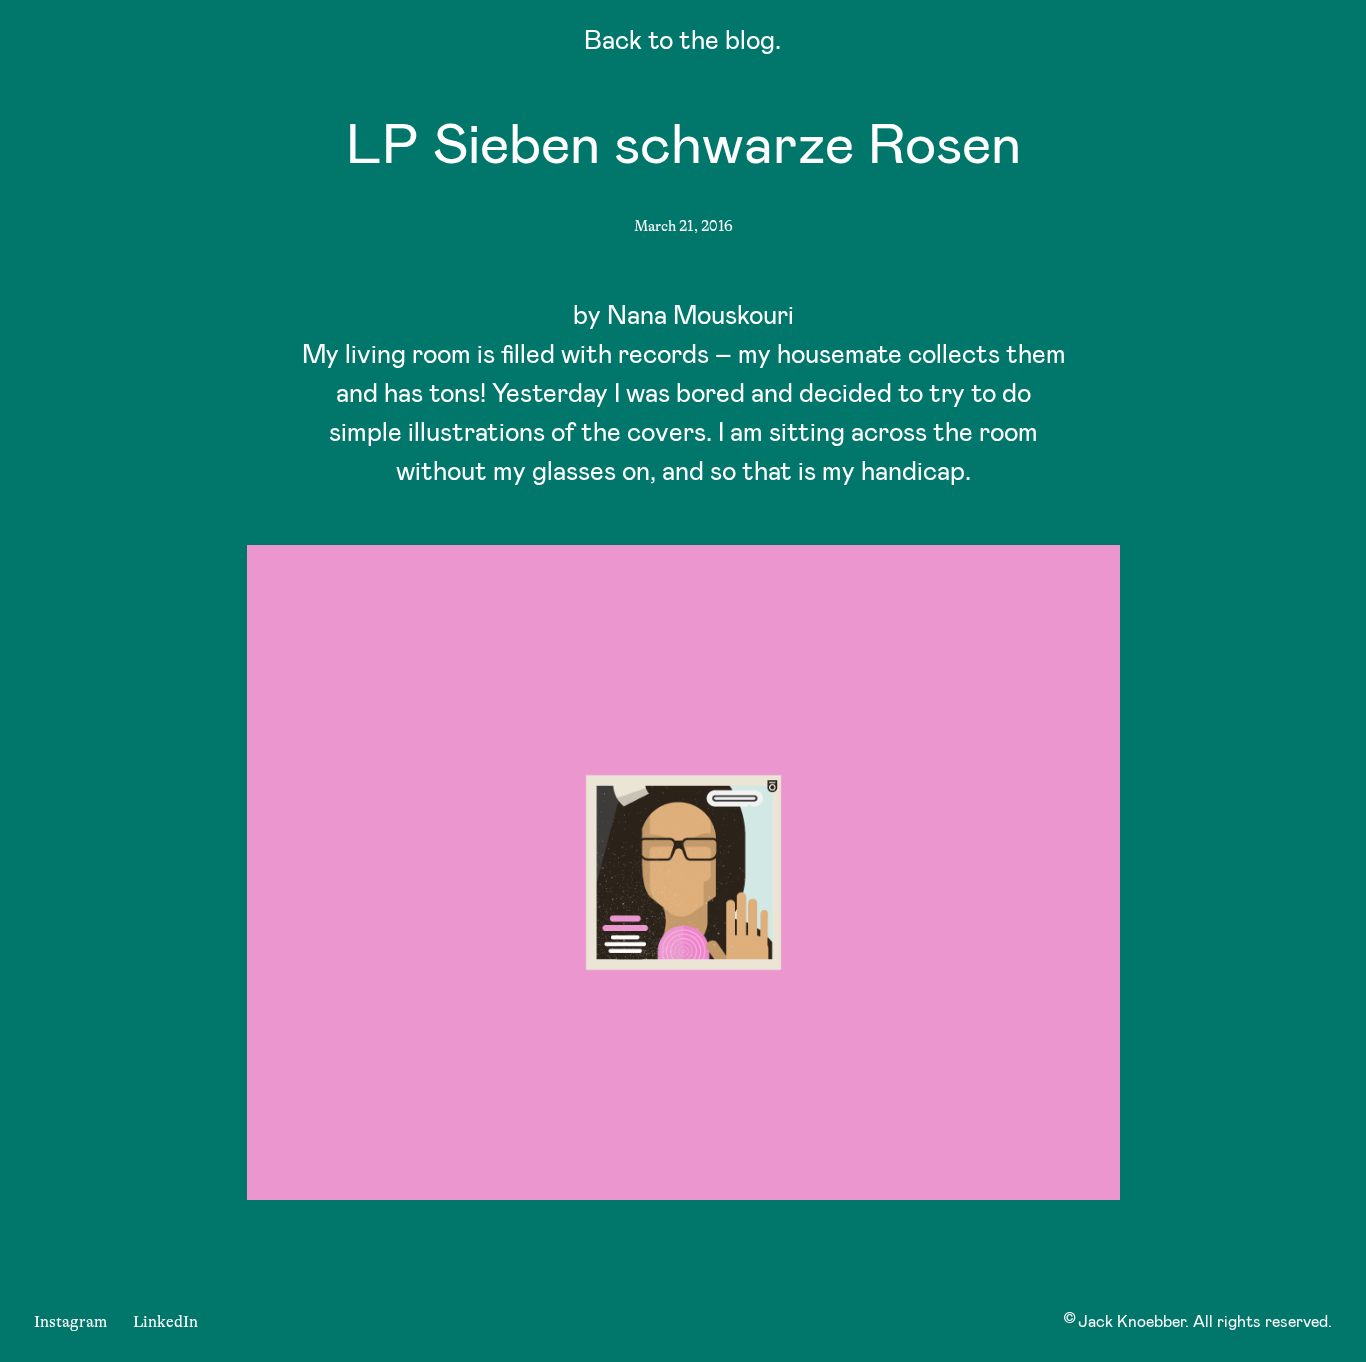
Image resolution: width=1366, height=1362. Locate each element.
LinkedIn (165, 1322)
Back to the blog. (682, 43)
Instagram (70, 1322)
